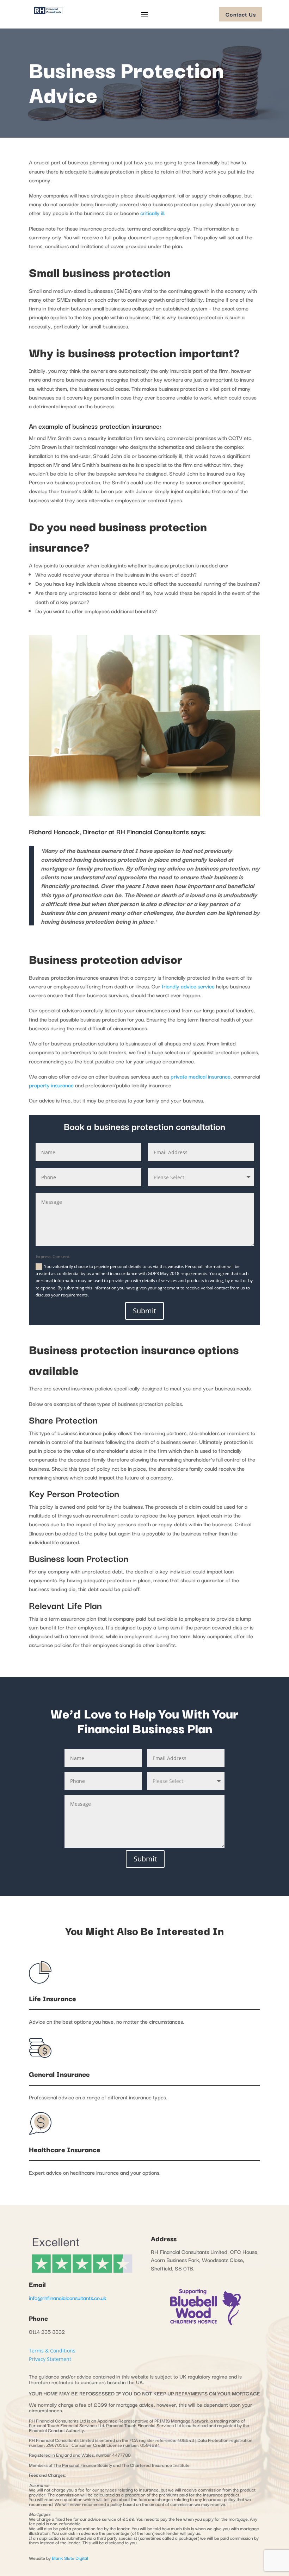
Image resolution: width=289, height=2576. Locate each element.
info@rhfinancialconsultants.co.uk (68, 2298)
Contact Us (241, 14)
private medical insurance (201, 1076)
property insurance (51, 1085)
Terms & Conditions (52, 2351)
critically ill (152, 213)
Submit (144, 1311)
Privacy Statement (50, 2359)
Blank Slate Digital (70, 2558)
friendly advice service (188, 986)
